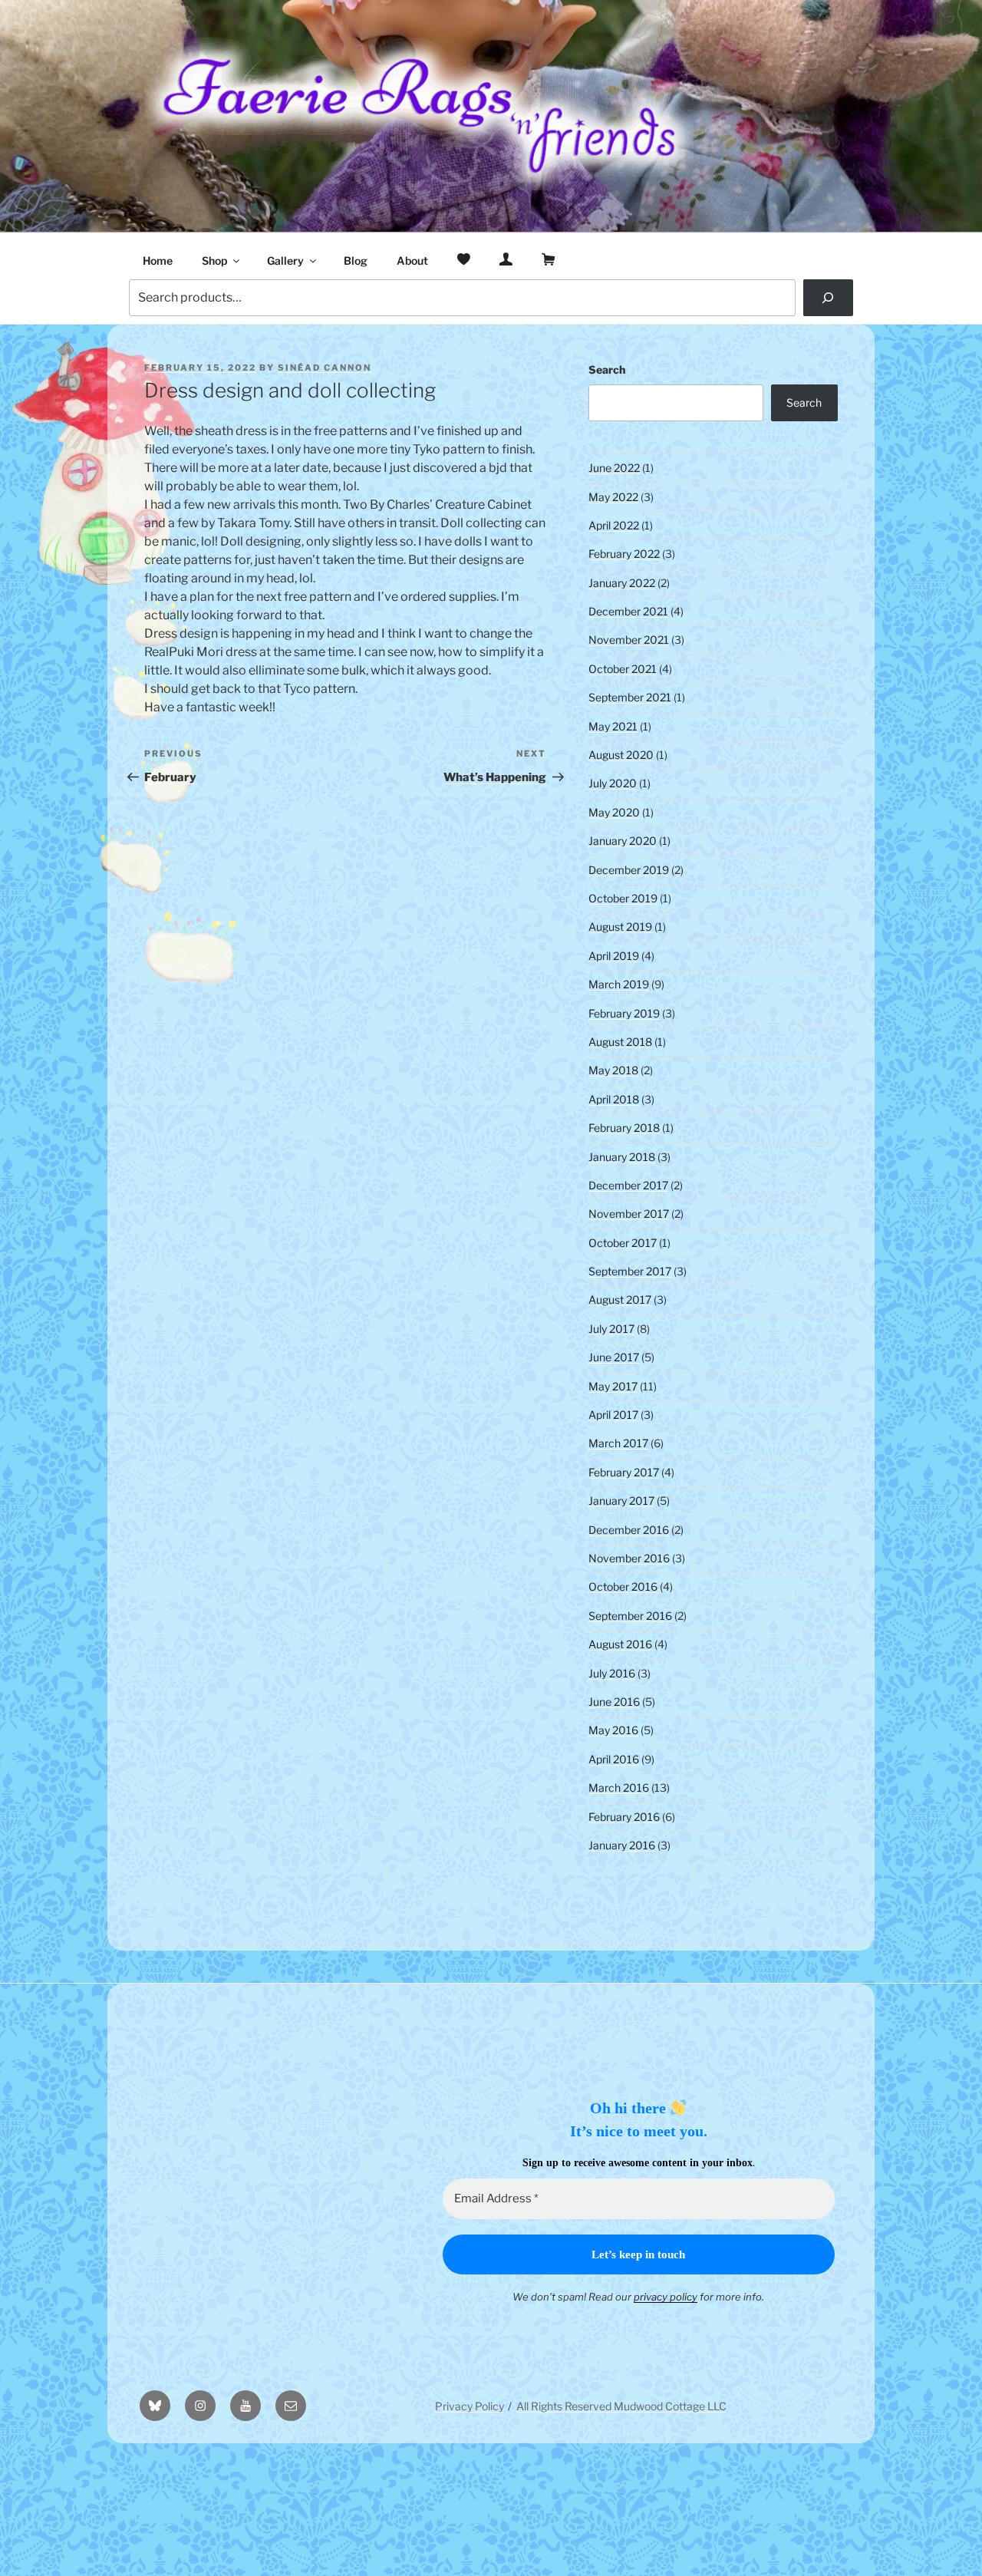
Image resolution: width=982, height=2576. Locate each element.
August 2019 (620, 927)
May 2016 (613, 1730)
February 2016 (624, 1817)
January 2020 (623, 841)
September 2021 (630, 697)
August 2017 (620, 1300)
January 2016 (622, 1845)
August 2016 (620, 1644)
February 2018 (624, 1128)
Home (158, 261)
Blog (356, 261)
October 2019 (623, 898)
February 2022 (624, 554)
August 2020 (621, 755)
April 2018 (614, 1099)
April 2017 (613, 1415)
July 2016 (612, 1673)
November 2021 (629, 640)
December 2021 (628, 611)
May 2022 (613, 497)
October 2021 (623, 669)
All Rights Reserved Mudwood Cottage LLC (621, 2406)
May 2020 (614, 812)
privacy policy (666, 2297)
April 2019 (614, 956)
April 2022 (614, 525)
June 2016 (614, 1702)
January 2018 (622, 1157)
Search (607, 369)
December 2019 (629, 870)
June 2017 (614, 1357)
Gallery (285, 261)
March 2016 (619, 1788)
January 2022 (622, 583)
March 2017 (618, 1443)
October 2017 (623, 1243)
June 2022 (614, 468)
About (412, 261)
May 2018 (613, 1070)
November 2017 (629, 1214)
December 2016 (629, 1530)
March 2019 (619, 984)
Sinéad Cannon (325, 368)
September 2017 (630, 1271)
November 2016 (629, 1558)
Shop (214, 261)
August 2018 (620, 1042)
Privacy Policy (470, 2406)
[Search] (828, 298)
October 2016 (623, 1586)
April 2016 (614, 1759)
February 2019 (624, 1013)
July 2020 (613, 783)
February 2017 (624, 1472)
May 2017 (613, 1386)
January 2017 (621, 1501)
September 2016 (630, 1616)
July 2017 (611, 1329)
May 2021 (613, 726)
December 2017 (628, 1185)
